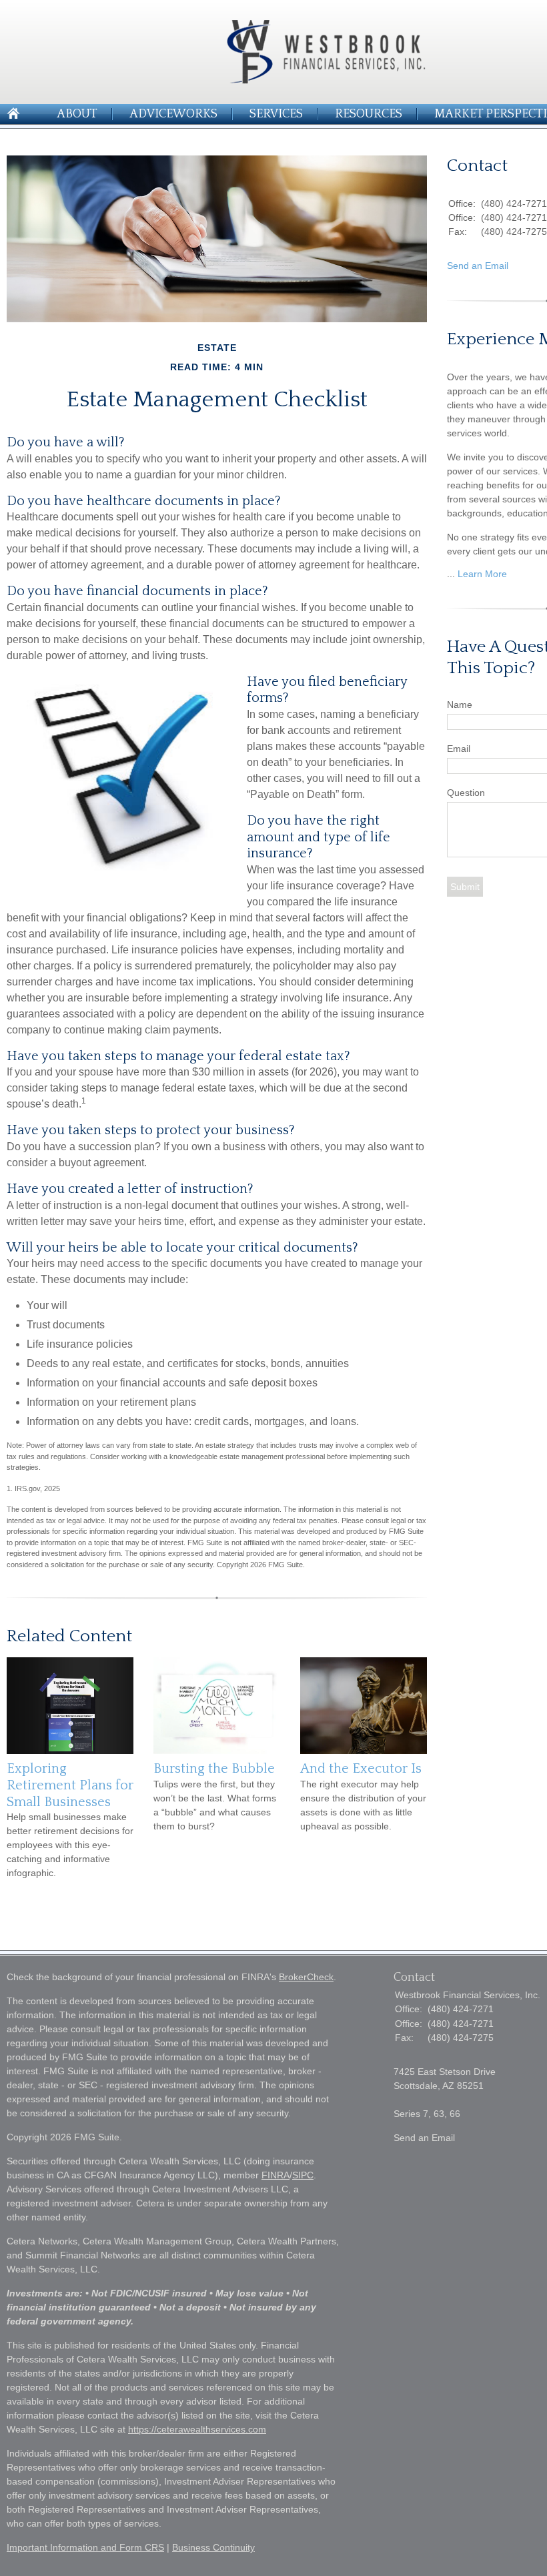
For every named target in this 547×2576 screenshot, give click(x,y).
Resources (369, 114)
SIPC (303, 2175)
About (77, 114)
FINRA (276, 2175)
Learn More (482, 574)
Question (466, 793)
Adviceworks (173, 114)
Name (460, 705)
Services (276, 114)
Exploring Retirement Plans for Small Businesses (70, 1785)
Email (459, 749)
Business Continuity (213, 2547)
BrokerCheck (306, 1977)
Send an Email (478, 266)
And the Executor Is (361, 1769)
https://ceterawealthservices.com (197, 2429)
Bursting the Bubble (214, 1769)
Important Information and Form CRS (85, 2547)
